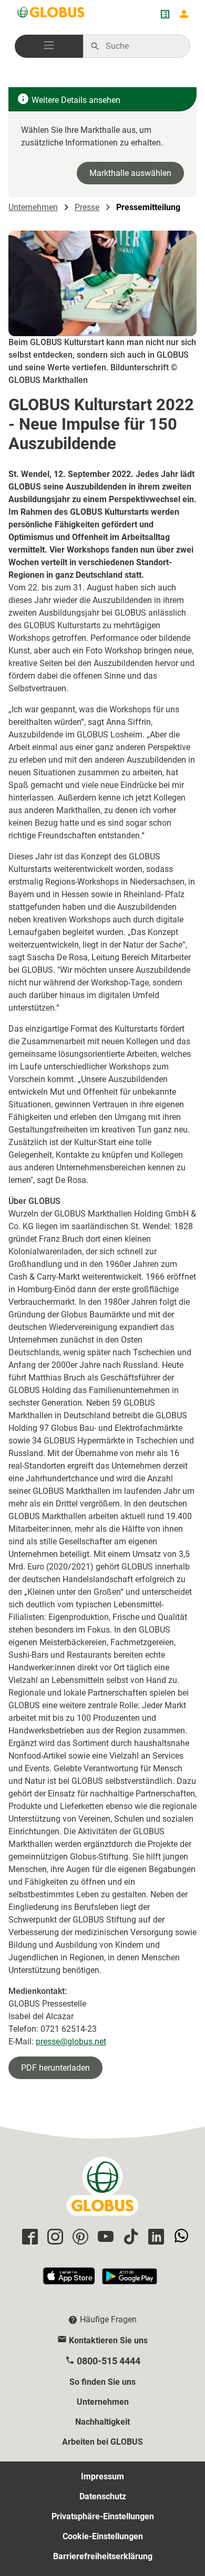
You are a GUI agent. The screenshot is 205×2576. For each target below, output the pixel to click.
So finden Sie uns (102, 2382)
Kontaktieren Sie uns (108, 2340)
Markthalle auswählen (130, 173)
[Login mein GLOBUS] (184, 14)
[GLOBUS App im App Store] (69, 2281)
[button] (49, 46)
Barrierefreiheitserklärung (103, 2556)
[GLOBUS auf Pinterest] (79, 2237)
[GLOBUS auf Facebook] (28, 2237)
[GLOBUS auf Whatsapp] (180, 2237)
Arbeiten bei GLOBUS (102, 2442)
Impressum (102, 2476)
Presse (87, 207)
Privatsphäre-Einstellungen (103, 2516)
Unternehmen (33, 207)
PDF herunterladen (55, 2068)
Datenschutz (103, 2496)
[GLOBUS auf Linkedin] (155, 2237)
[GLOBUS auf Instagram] (54, 2237)
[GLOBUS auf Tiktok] (129, 2237)
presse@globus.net (71, 2042)
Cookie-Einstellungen (103, 2536)
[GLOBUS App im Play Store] (130, 2281)
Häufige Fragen (108, 2319)
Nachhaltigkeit (102, 2422)
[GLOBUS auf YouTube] (104, 2237)
